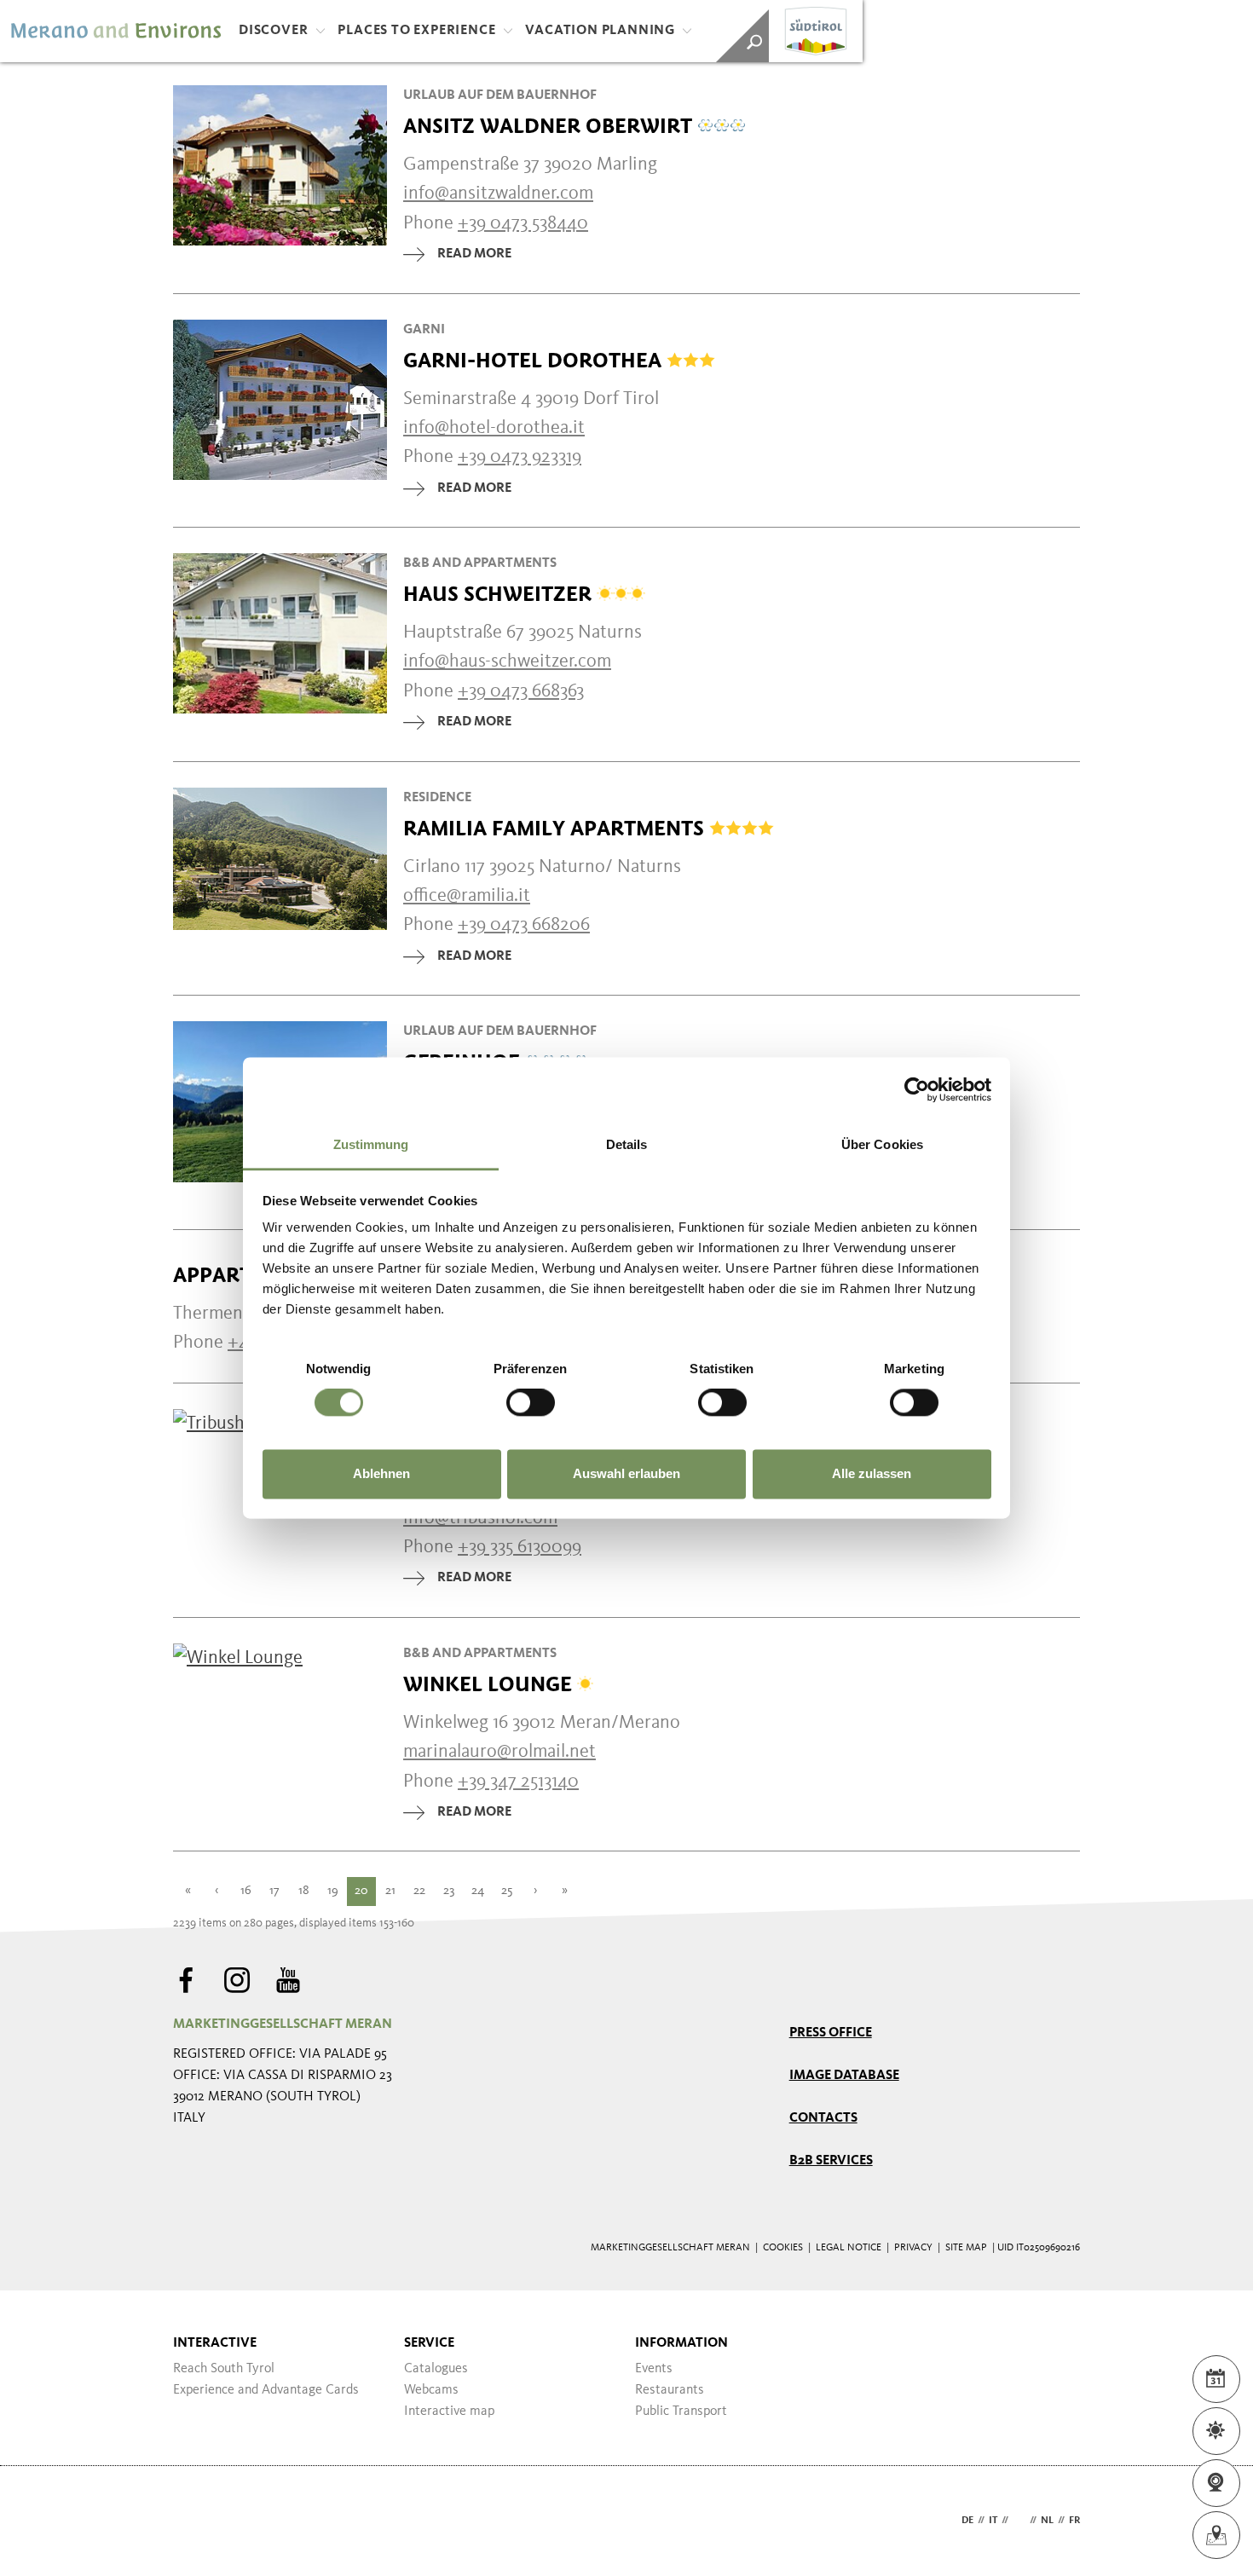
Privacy (913, 2248)
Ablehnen (381, 1473)
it (993, 2521)
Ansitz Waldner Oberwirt (550, 126)
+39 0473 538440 (523, 223)
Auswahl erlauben (626, 1473)
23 (449, 1891)
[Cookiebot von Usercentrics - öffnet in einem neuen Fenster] (917, 1089)
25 (507, 1891)
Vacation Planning (600, 31)
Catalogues (436, 2369)
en (1019, 2521)
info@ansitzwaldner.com (498, 193)
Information (681, 2343)
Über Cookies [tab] (882, 1144)
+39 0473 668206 (524, 925)
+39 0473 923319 (520, 457)
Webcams (431, 2390)
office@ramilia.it (467, 896)
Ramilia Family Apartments (556, 829)
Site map (966, 2248)
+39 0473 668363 (521, 691)
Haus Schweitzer (500, 594)
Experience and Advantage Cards (266, 2390)
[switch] (531, 1403)
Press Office (831, 2033)
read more (474, 254)
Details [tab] (627, 1144)
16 (246, 1891)
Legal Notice (849, 2248)
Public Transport (681, 2411)
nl (1047, 2521)
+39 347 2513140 (518, 1782)
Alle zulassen (872, 1473)
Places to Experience (416, 31)
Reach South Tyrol (224, 2369)
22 (419, 1891)
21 (390, 1891)
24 (478, 1891)
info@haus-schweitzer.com (507, 661)
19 (333, 1891)
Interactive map (449, 2411)
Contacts (823, 2118)
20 (361, 1891)
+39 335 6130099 (520, 1547)
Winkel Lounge (490, 1684)
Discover (273, 31)
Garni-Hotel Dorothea (535, 361)
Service (429, 2343)
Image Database (844, 2076)
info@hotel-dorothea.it (494, 428)
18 (304, 1891)
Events (654, 2369)
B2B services (831, 2161)
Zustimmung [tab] (371, 1144)
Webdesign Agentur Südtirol (194, 2521)
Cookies (783, 2248)
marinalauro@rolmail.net (499, 1752)
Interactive (215, 2343)
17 (274, 1891)
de (967, 2521)
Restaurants (670, 2390)
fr (1074, 2521)
